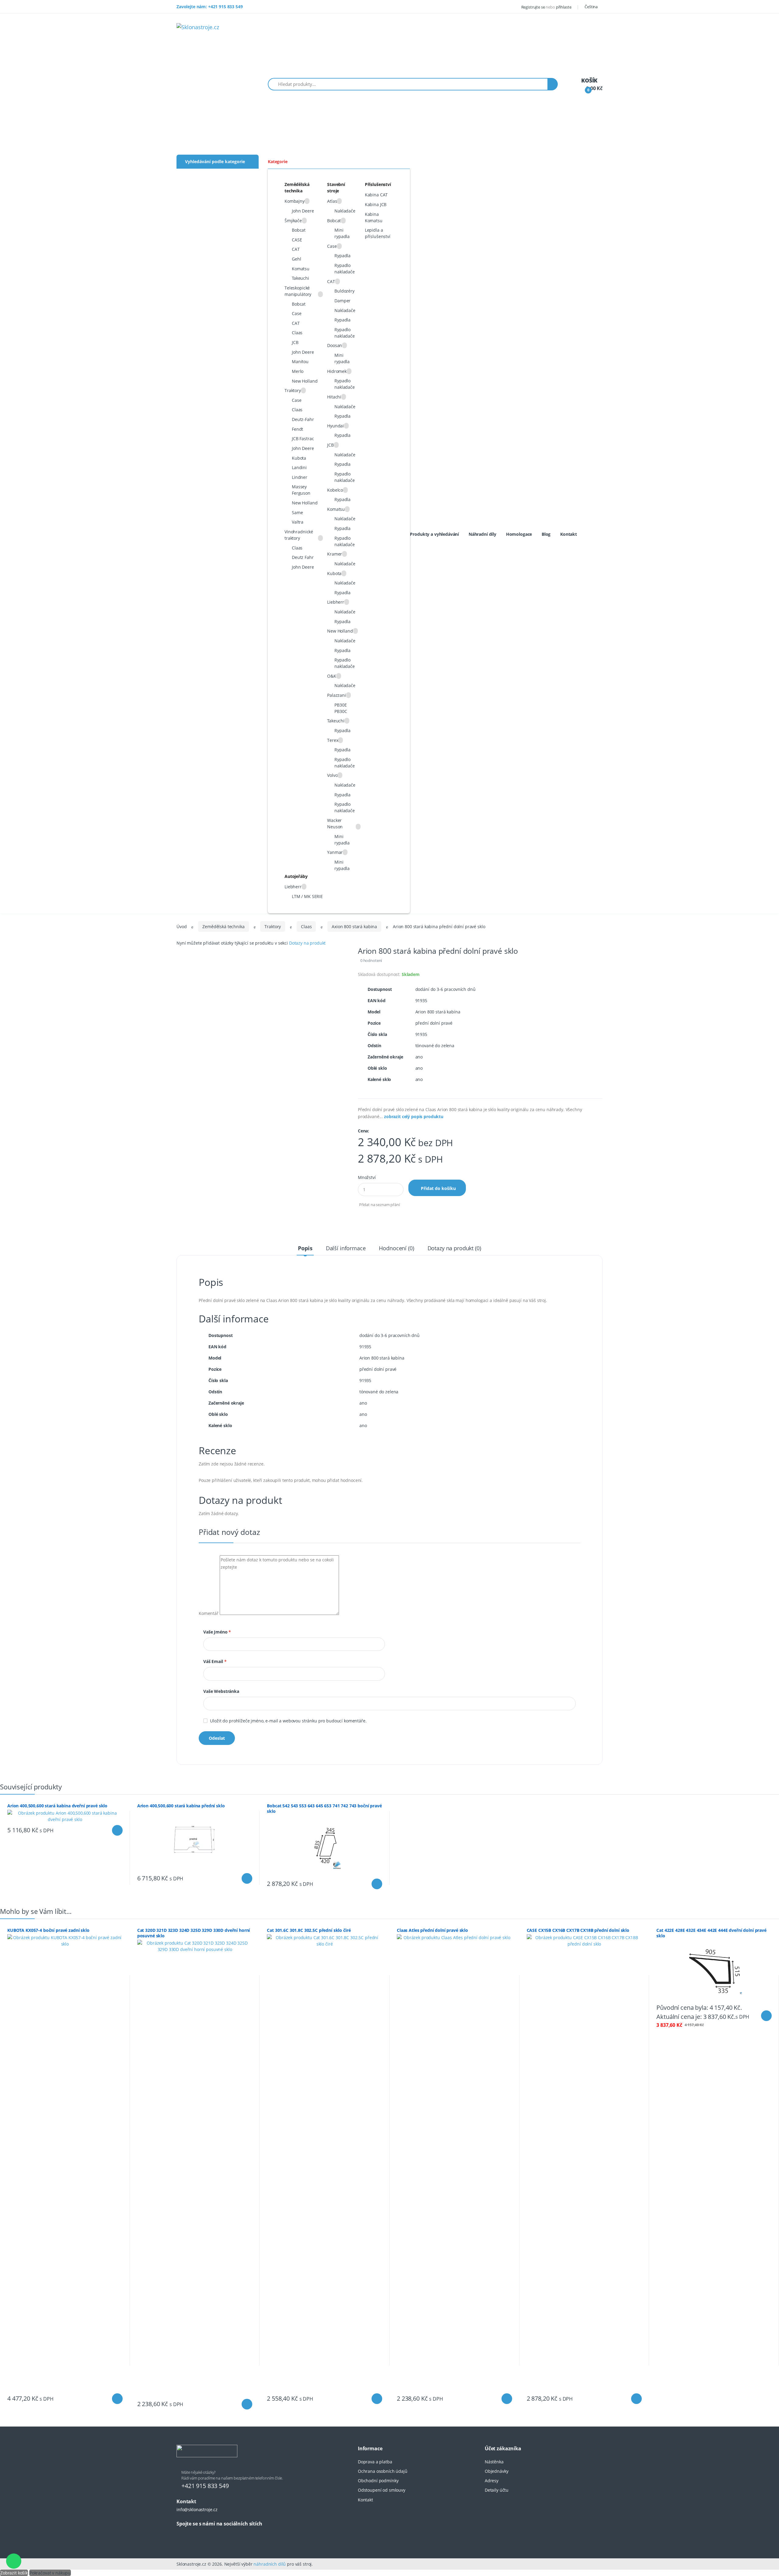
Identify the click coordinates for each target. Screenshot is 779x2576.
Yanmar (335, 852)
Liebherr (336, 602)
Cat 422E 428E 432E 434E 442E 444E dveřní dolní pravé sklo (711, 1933)
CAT (296, 249)
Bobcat (299, 230)
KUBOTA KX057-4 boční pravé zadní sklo (48, 1930)
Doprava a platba (375, 2462)
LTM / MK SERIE (307, 896)
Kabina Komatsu (374, 217)
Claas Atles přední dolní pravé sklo (432, 1930)
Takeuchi (300, 278)
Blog (546, 534)
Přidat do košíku (438, 1188)
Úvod (182, 927)
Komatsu (301, 269)
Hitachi (334, 397)
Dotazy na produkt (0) (454, 1248)
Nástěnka (494, 2462)
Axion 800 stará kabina (354, 927)
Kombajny (295, 201)
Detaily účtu (497, 2490)
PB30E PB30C (341, 708)
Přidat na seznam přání (379, 1205)
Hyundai (335, 426)
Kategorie (278, 161)
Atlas (332, 201)
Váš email (215, 1661)
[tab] (305, 1248)
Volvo (332, 775)
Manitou (300, 361)
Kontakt (569, 534)
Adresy (492, 2481)
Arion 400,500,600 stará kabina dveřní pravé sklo (57, 1806)
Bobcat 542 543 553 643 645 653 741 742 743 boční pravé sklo (324, 1808)
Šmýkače (293, 221)
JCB (295, 342)
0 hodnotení (371, 960)
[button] (593, 7)
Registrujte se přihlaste (546, 7)
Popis (305, 1248)
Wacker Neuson (335, 823)
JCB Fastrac (303, 439)
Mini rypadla (342, 233)
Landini (299, 467)
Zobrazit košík (14, 2573)
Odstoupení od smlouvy (382, 2490)
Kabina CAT (376, 195)
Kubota (299, 458)
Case (297, 313)
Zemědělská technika (223, 927)
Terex (333, 740)
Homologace (519, 534)
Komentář (209, 1613)
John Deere (303, 211)
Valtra (298, 522)
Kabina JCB (376, 204)
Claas (297, 333)
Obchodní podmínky (378, 2481)
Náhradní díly (482, 534)
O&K (332, 676)
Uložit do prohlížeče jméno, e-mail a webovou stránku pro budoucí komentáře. (288, 1721)
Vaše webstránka (221, 1691)
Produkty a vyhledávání (434, 534)
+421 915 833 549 (205, 2486)
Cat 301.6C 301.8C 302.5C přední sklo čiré (309, 1930)
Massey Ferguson (301, 490)
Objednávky (497, 2471)
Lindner (300, 477)
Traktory (293, 390)
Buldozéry (344, 291)
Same (297, 512)
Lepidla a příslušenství (378, 233)
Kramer (335, 554)
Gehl (296, 259)
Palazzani (337, 695)
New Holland (305, 381)
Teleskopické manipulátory (298, 291)
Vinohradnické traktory (299, 535)
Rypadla (342, 256)
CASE (297, 240)
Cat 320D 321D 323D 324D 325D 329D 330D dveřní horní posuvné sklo (194, 1933)
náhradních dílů (270, 2564)
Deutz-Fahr (303, 419)
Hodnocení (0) (396, 1248)
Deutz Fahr (303, 557)
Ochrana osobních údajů (383, 2471)
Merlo (298, 371)
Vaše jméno (217, 1632)
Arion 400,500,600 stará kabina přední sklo (181, 1806)
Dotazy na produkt (307, 943)
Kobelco (335, 490)
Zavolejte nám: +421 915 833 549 (210, 7)
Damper (342, 301)
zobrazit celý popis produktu (414, 1116)
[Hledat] (553, 84)
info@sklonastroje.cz (197, 2509)
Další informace (346, 1248)
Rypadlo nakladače (345, 268)
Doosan (335, 345)
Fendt (297, 429)
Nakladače (345, 211)
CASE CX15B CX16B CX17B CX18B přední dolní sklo (578, 1930)
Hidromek (337, 371)
